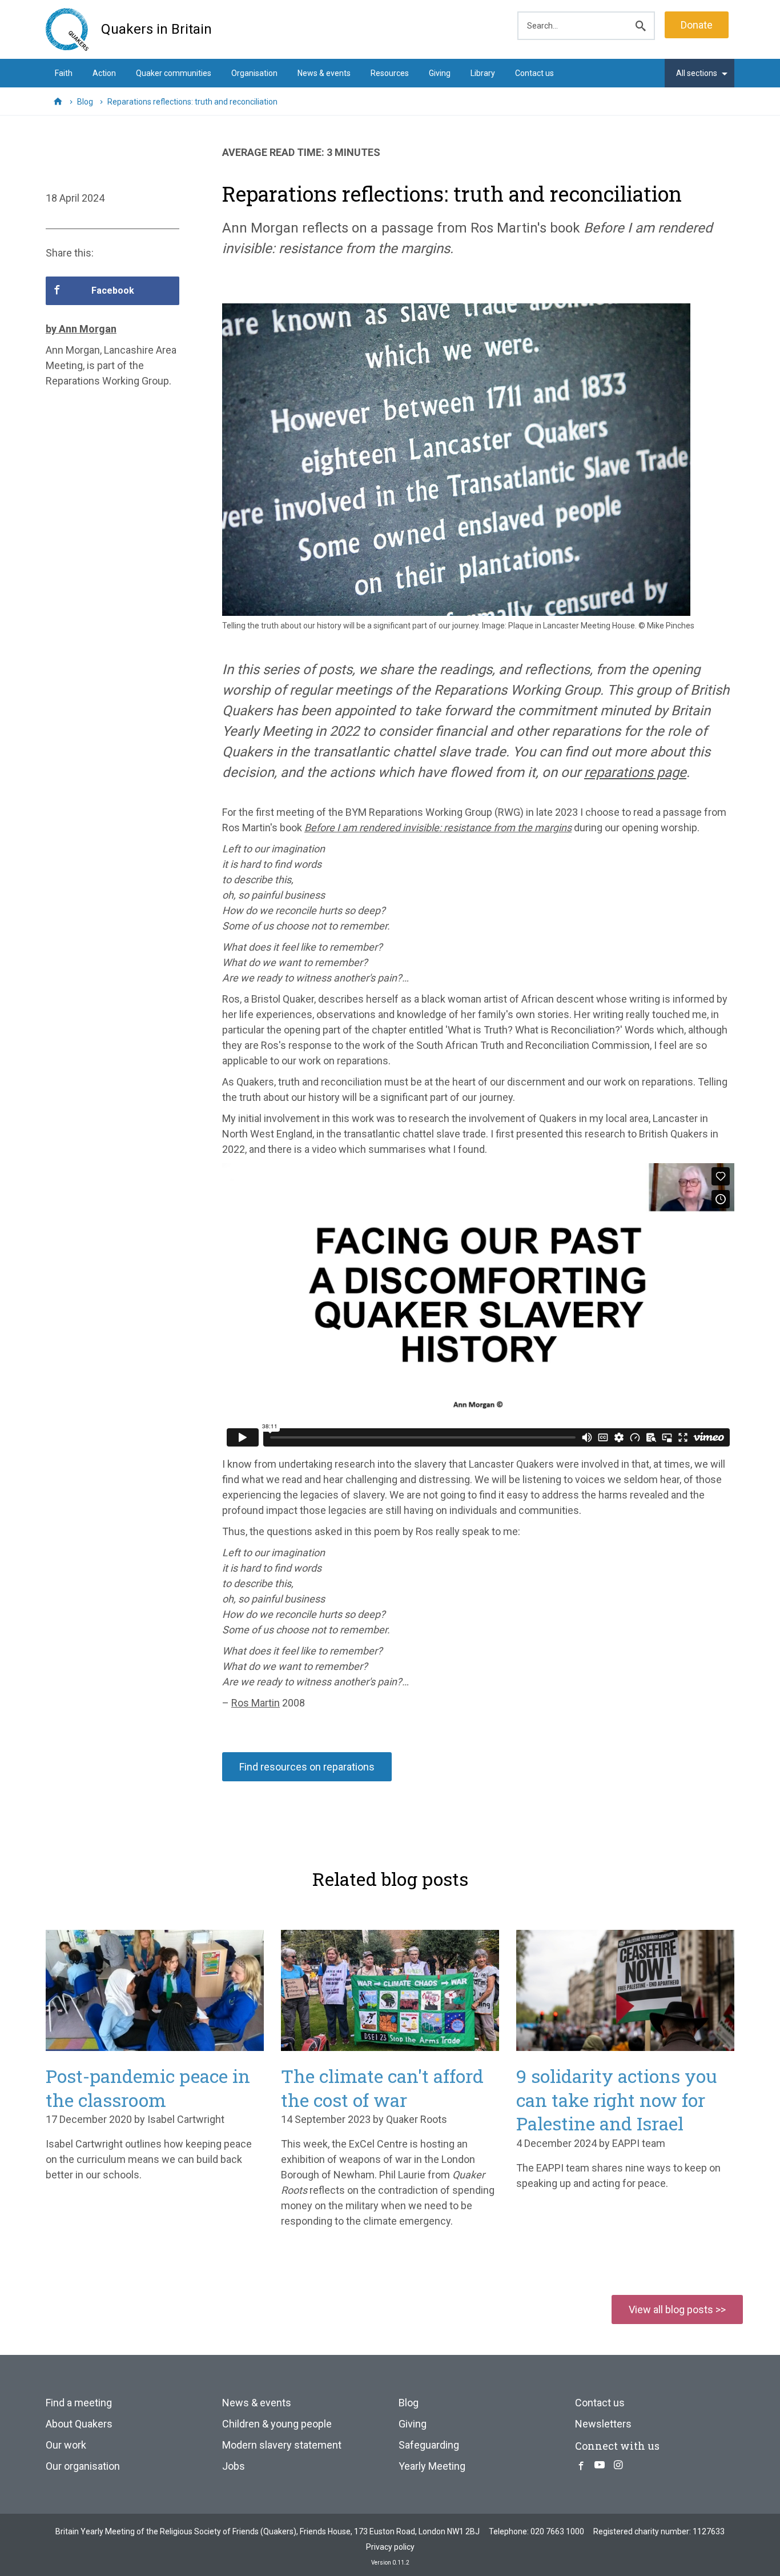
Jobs (234, 2466)
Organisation (254, 73)
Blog (409, 2403)
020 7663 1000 (557, 2531)
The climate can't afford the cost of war (382, 2088)
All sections (697, 73)
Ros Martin (256, 1703)
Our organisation (83, 2466)
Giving (440, 73)
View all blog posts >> (677, 2309)
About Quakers (79, 2424)
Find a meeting (79, 2403)
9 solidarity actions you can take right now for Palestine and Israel (617, 2100)
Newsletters (603, 2424)
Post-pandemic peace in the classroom (148, 2088)
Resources (390, 73)
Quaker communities (174, 73)
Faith (64, 73)
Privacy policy (390, 2547)
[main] (390, 967)
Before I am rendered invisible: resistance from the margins (438, 828)
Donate (697, 25)
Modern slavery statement (282, 2445)
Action (104, 73)
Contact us (534, 73)
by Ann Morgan (81, 329)
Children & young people (277, 2424)
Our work (66, 2445)
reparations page (635, 772)
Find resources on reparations (307, 1767)
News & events (324, 73)
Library (483, 73)
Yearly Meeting (432, 2466)
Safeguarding (429, 2445)
